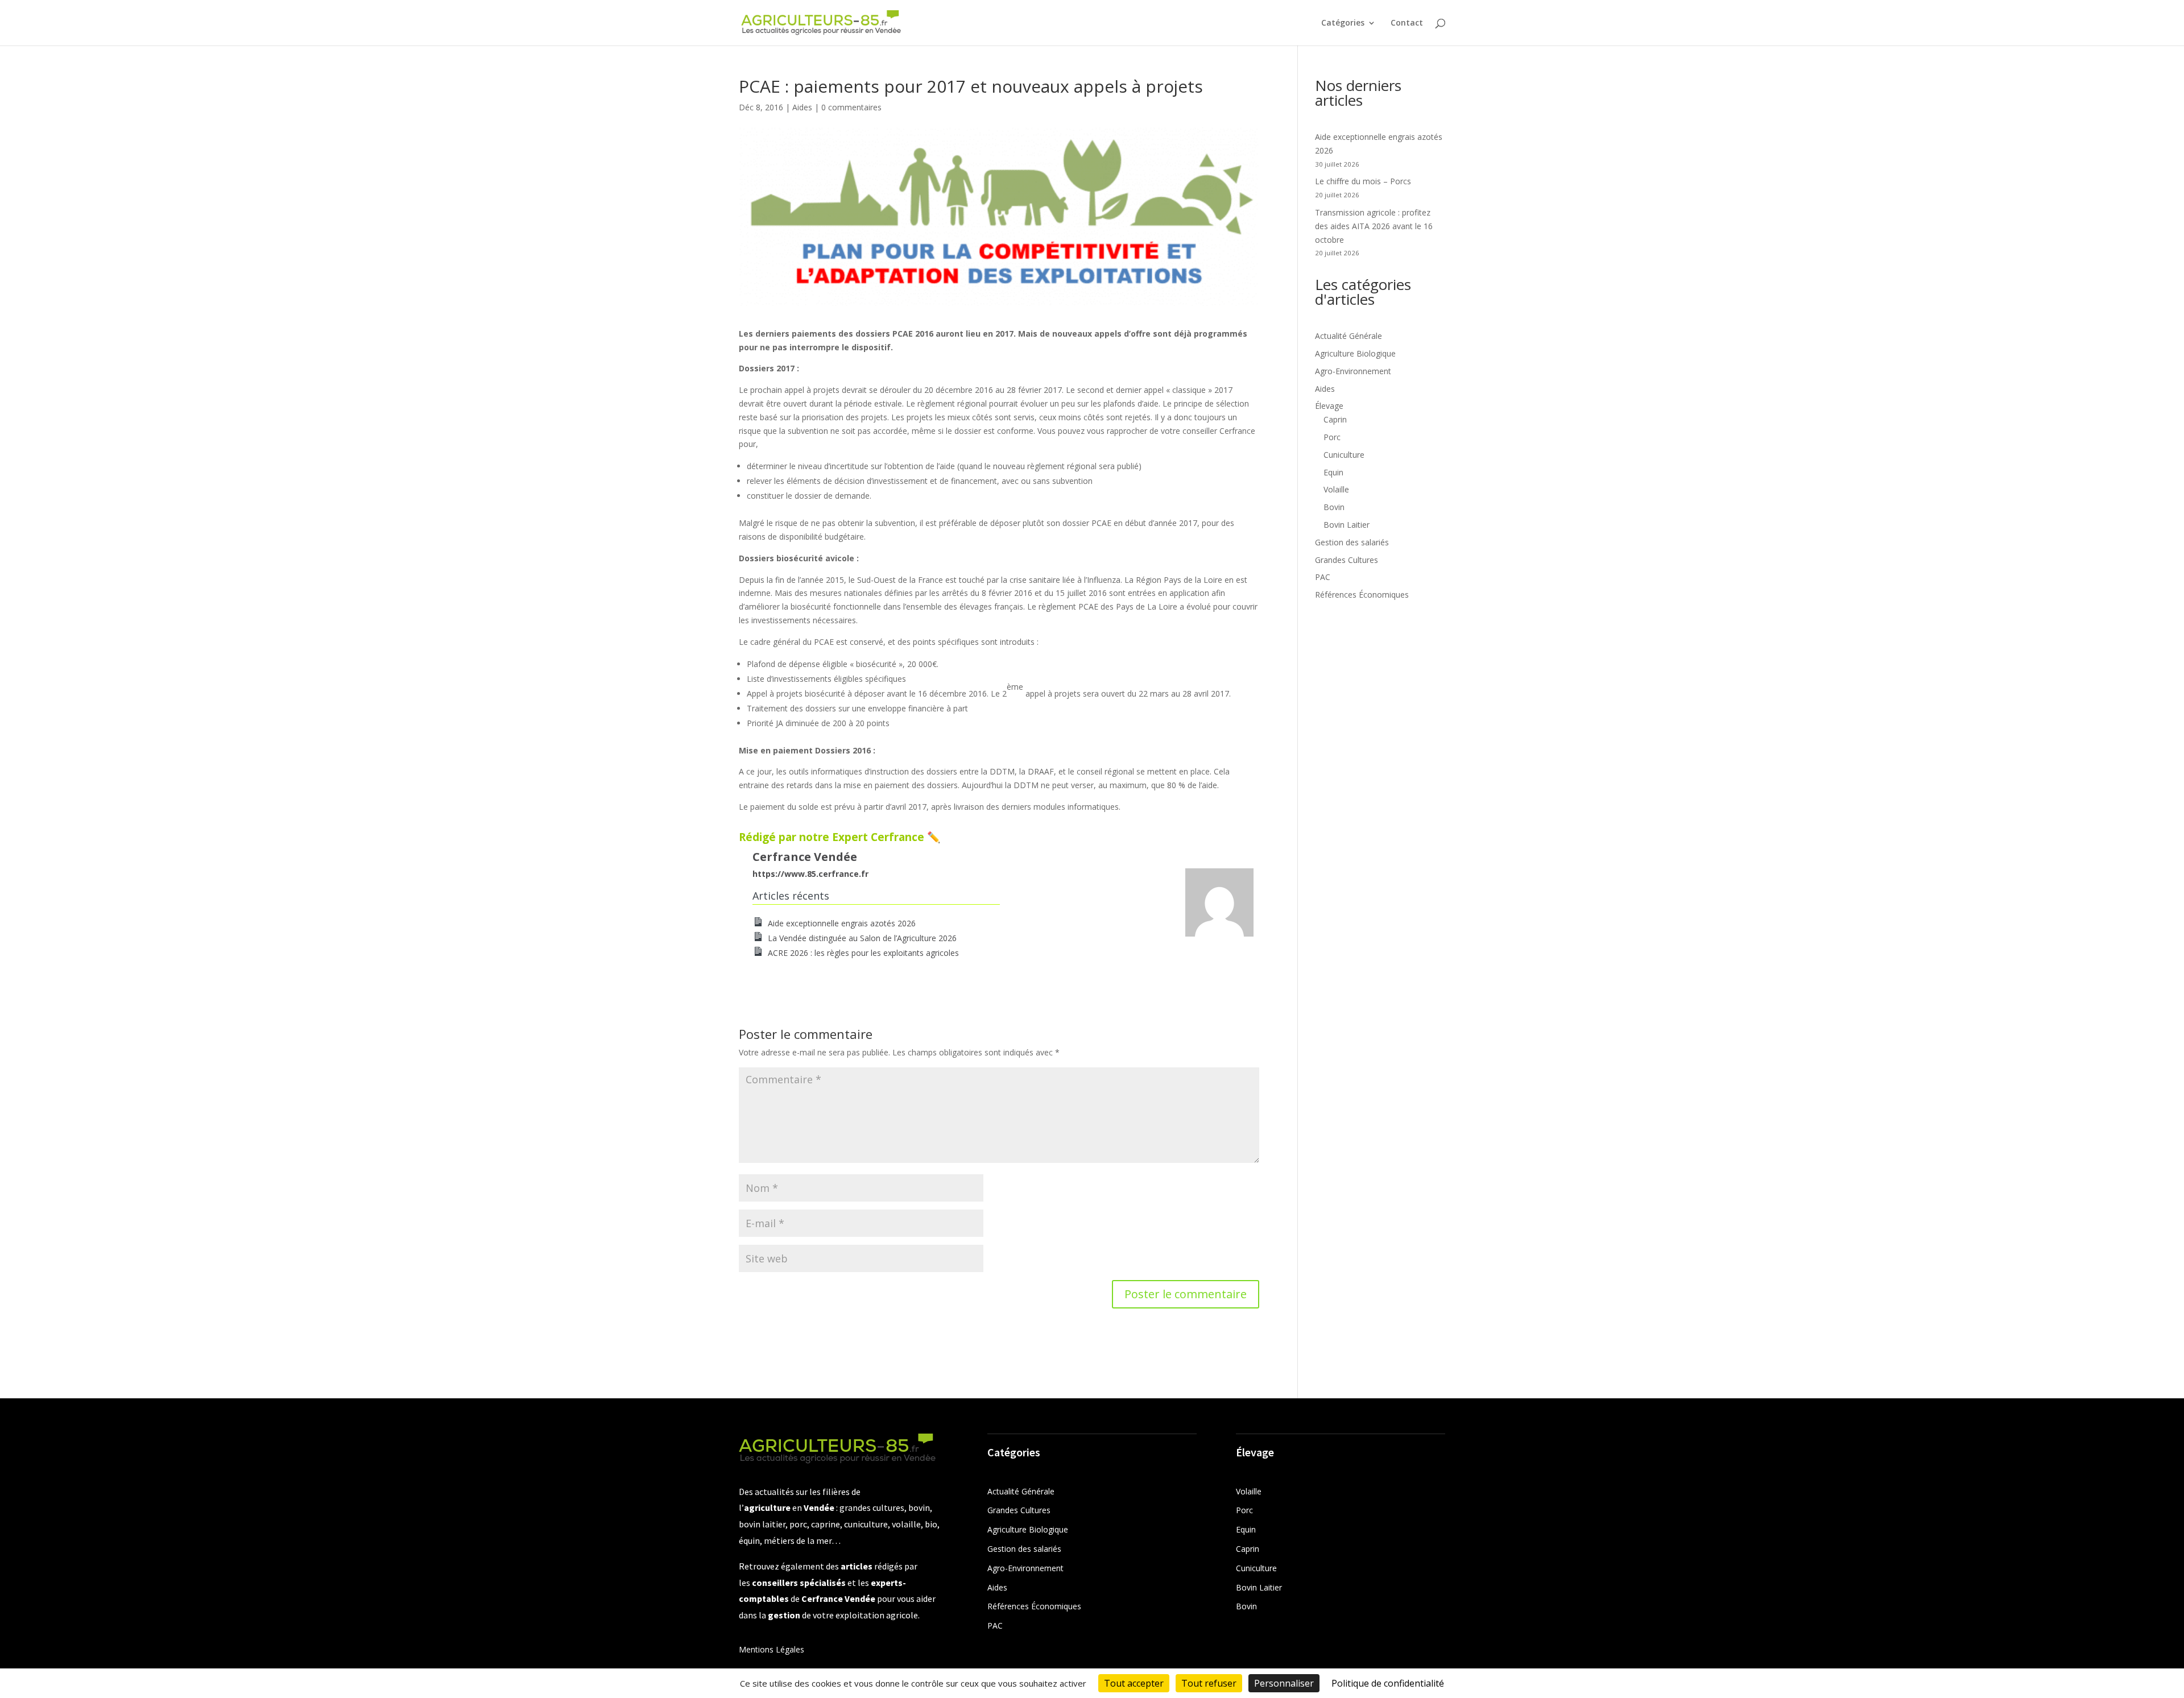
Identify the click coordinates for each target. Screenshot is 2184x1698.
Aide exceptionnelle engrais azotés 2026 (842, 923)
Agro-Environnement (1353, 371)
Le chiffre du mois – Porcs (1363, 181)
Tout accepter (1134, 1683)
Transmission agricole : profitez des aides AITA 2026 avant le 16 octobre (1374, 226)
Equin (1333, 472)
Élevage (1329, 406)
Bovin (1334, 507)
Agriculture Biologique (1355, 353)
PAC (1323, 577)
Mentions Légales (772, 1649)
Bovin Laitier (1347, 525)
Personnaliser (1284, 1683)
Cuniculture (1344, 455)
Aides (802, 107)
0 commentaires (851, 107)
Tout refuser (1209, 1683)
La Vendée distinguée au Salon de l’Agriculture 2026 (862, 938)
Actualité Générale (1349, 336)
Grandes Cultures (1347, 560)
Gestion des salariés (1352, 542)
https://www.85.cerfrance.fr (810, 874)
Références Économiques (1362, 595)
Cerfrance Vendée (805, 857)
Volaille (1336, 489)
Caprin (1335, 419)
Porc (1332, 437)
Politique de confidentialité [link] (1388, 1683)
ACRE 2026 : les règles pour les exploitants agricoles (863, 953)
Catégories (1343, 23)
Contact (1407, 23)
